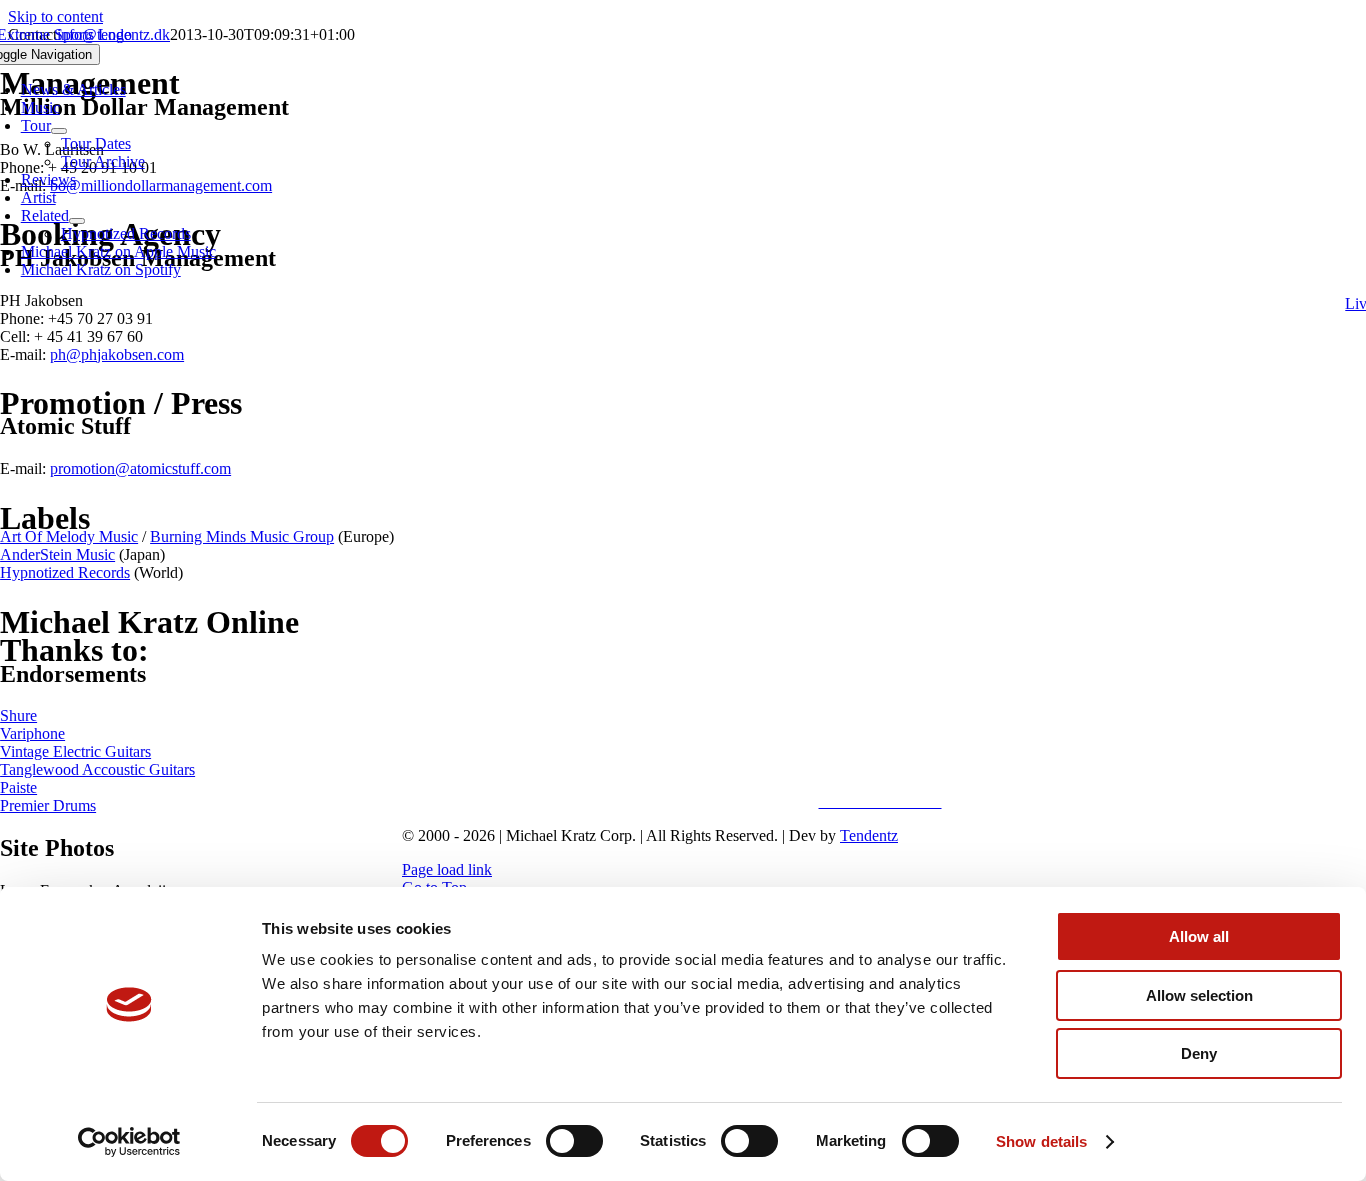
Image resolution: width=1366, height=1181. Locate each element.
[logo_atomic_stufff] (880, 767)
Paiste (18, 787)
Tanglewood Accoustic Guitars (97, 769)
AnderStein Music (57, 554)
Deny (1199, 1053)
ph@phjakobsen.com (117, 354)
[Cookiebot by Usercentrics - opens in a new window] (129, 1142)
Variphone (32, 733)
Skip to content (55, 16)
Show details (1041, 1141)
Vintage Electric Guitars (75, 751)
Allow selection (1199, 995)
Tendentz (869, 835)
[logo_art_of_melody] (880, 378)
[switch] (574, 1141)
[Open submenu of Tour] (59, 131)
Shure (18, 715)
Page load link (447, 869)
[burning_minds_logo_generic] (880, 643)
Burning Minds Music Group (242, 536)
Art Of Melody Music (69, 536)
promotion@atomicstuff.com (140, 468)
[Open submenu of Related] (77, 221)
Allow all (1199, 936)
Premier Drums (48, 805)
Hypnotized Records (65, 572)
